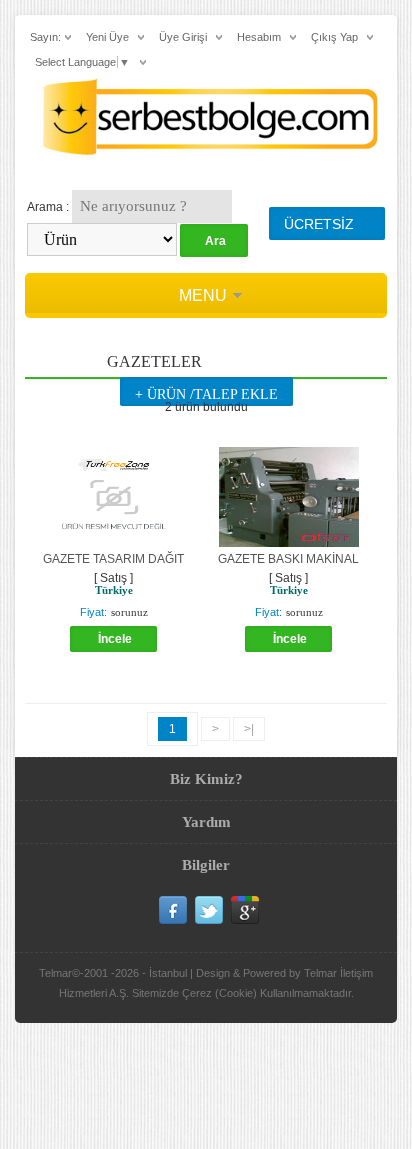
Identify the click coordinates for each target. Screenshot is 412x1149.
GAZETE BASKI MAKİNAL (288, 559)
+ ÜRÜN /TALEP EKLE (206, 394)
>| (249, 729)
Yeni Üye (107, 37)
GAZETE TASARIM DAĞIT (113, 559)
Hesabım (259, 37)
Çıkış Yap (334, 37)
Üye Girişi (183, 37)
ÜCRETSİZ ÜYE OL (319, 228)
